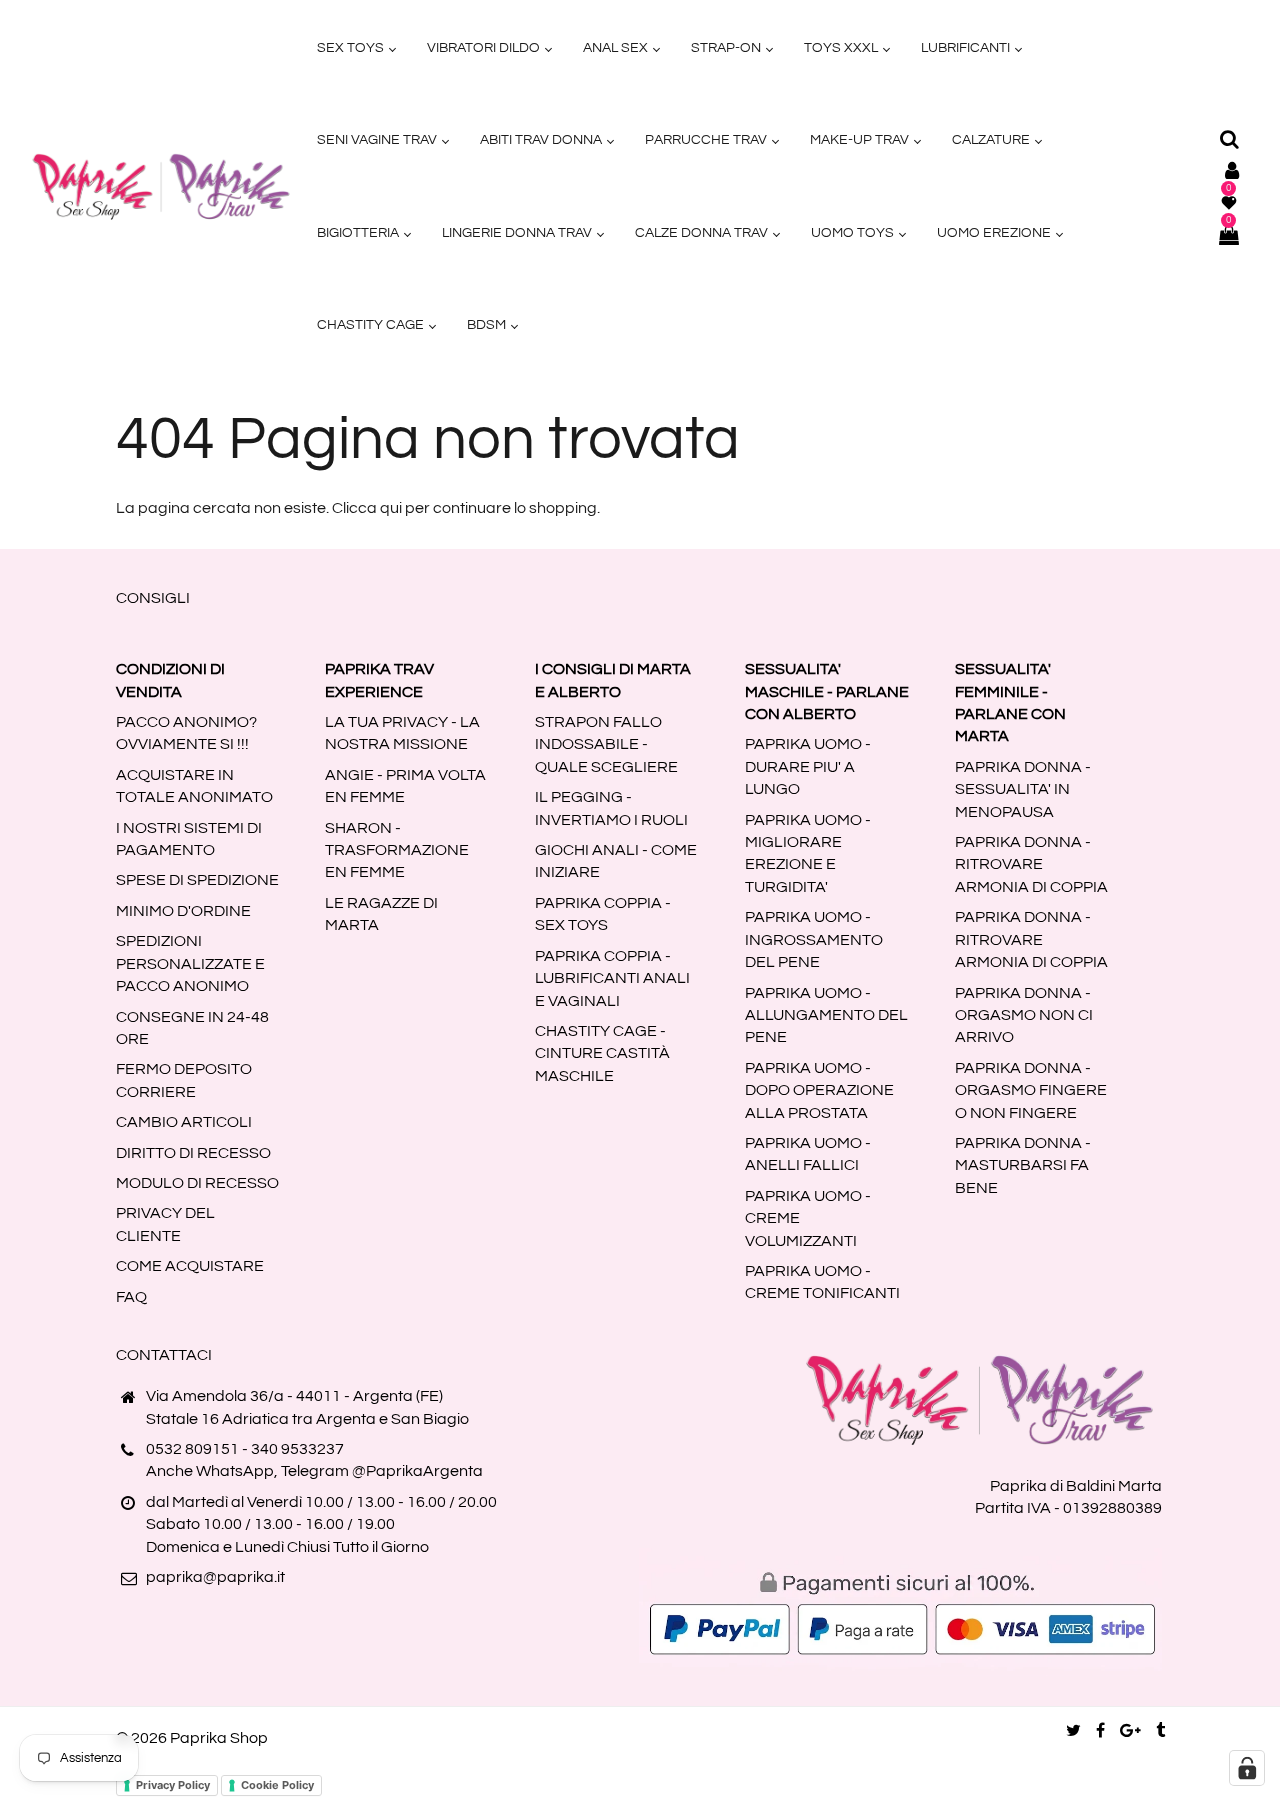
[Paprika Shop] (161, 186)
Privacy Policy (173, 1785)
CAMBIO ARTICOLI (184, 1122)
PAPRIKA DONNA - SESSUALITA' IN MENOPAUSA (1023, 789)
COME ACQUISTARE (190, 1266)
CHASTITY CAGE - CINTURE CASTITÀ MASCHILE (602, 1053)
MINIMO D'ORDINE (183, 911)
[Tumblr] (1160, 1731)
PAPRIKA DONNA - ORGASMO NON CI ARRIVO (1024, 1015)
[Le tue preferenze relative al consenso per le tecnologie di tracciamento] (1247, 1768)
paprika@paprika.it (215, 1577)
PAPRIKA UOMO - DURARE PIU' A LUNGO (808, 766)
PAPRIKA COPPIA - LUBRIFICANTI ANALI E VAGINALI (612, 978)
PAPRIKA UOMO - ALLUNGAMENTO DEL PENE (826, 1015)
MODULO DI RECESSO (197, 1183)
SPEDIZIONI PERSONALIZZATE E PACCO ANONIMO (190, 963)
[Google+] (1130, 1731)
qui (391, 508)
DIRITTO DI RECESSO (193, 1153)
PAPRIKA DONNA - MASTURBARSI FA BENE (1023, 1165)
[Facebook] (1100, 1731)
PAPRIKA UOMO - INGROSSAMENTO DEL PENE (814, 939)
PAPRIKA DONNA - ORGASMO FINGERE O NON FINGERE (1031, 1090)
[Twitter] (1073, 1731)
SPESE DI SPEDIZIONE (197, 880)
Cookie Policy (277, 1785)
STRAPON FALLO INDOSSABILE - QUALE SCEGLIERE (606, 744)
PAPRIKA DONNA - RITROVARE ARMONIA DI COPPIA (1031, 864)
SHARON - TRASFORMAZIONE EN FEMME (397, 850)
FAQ (131, 1297)
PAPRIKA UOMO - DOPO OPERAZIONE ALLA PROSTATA (819, 1090)
